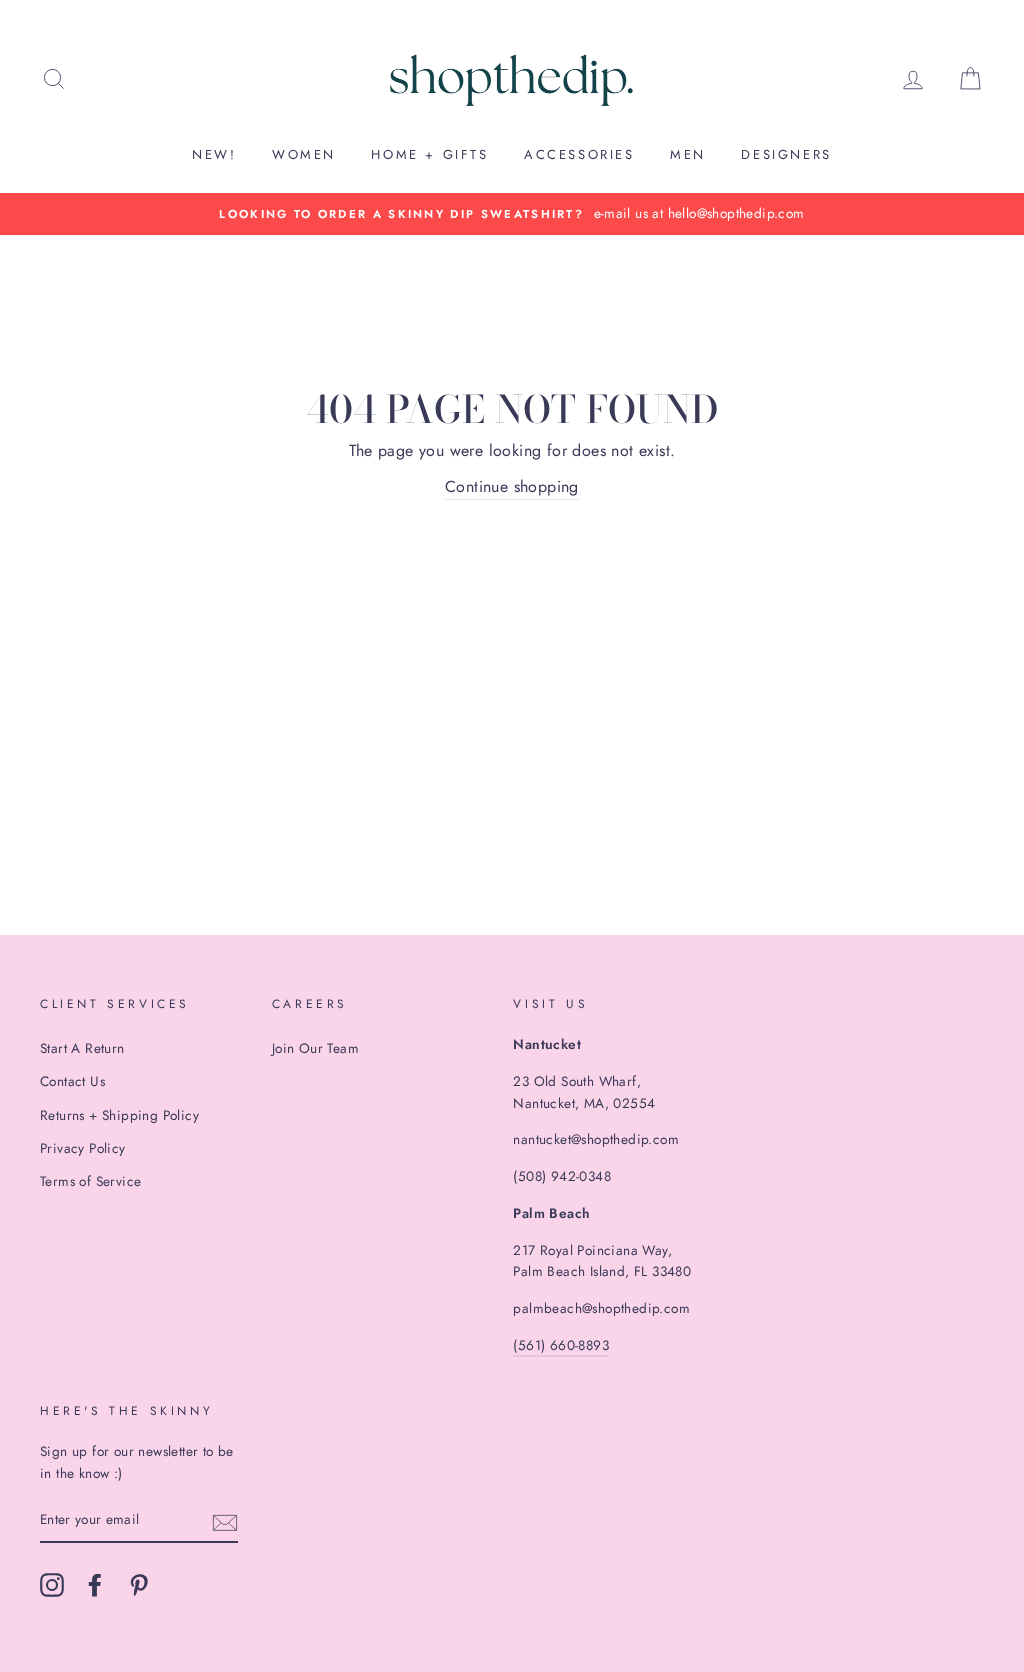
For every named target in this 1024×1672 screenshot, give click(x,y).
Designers (786, 154)
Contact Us (72, 1081)
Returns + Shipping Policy (119, 1115)
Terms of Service (90, 1181)
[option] (512, 214)
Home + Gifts (429, 154)
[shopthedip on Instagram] (52, 1585)
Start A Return (82, 1048)
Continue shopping (512, 486)
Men (688, 154)
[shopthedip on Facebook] (95, 1585)
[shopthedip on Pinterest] (139, 1585)
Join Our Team (315, 1048)
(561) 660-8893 (561, 1345)
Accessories (579, 154)
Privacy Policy (83, 1148)
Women (304, 154)
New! (214, 154)
